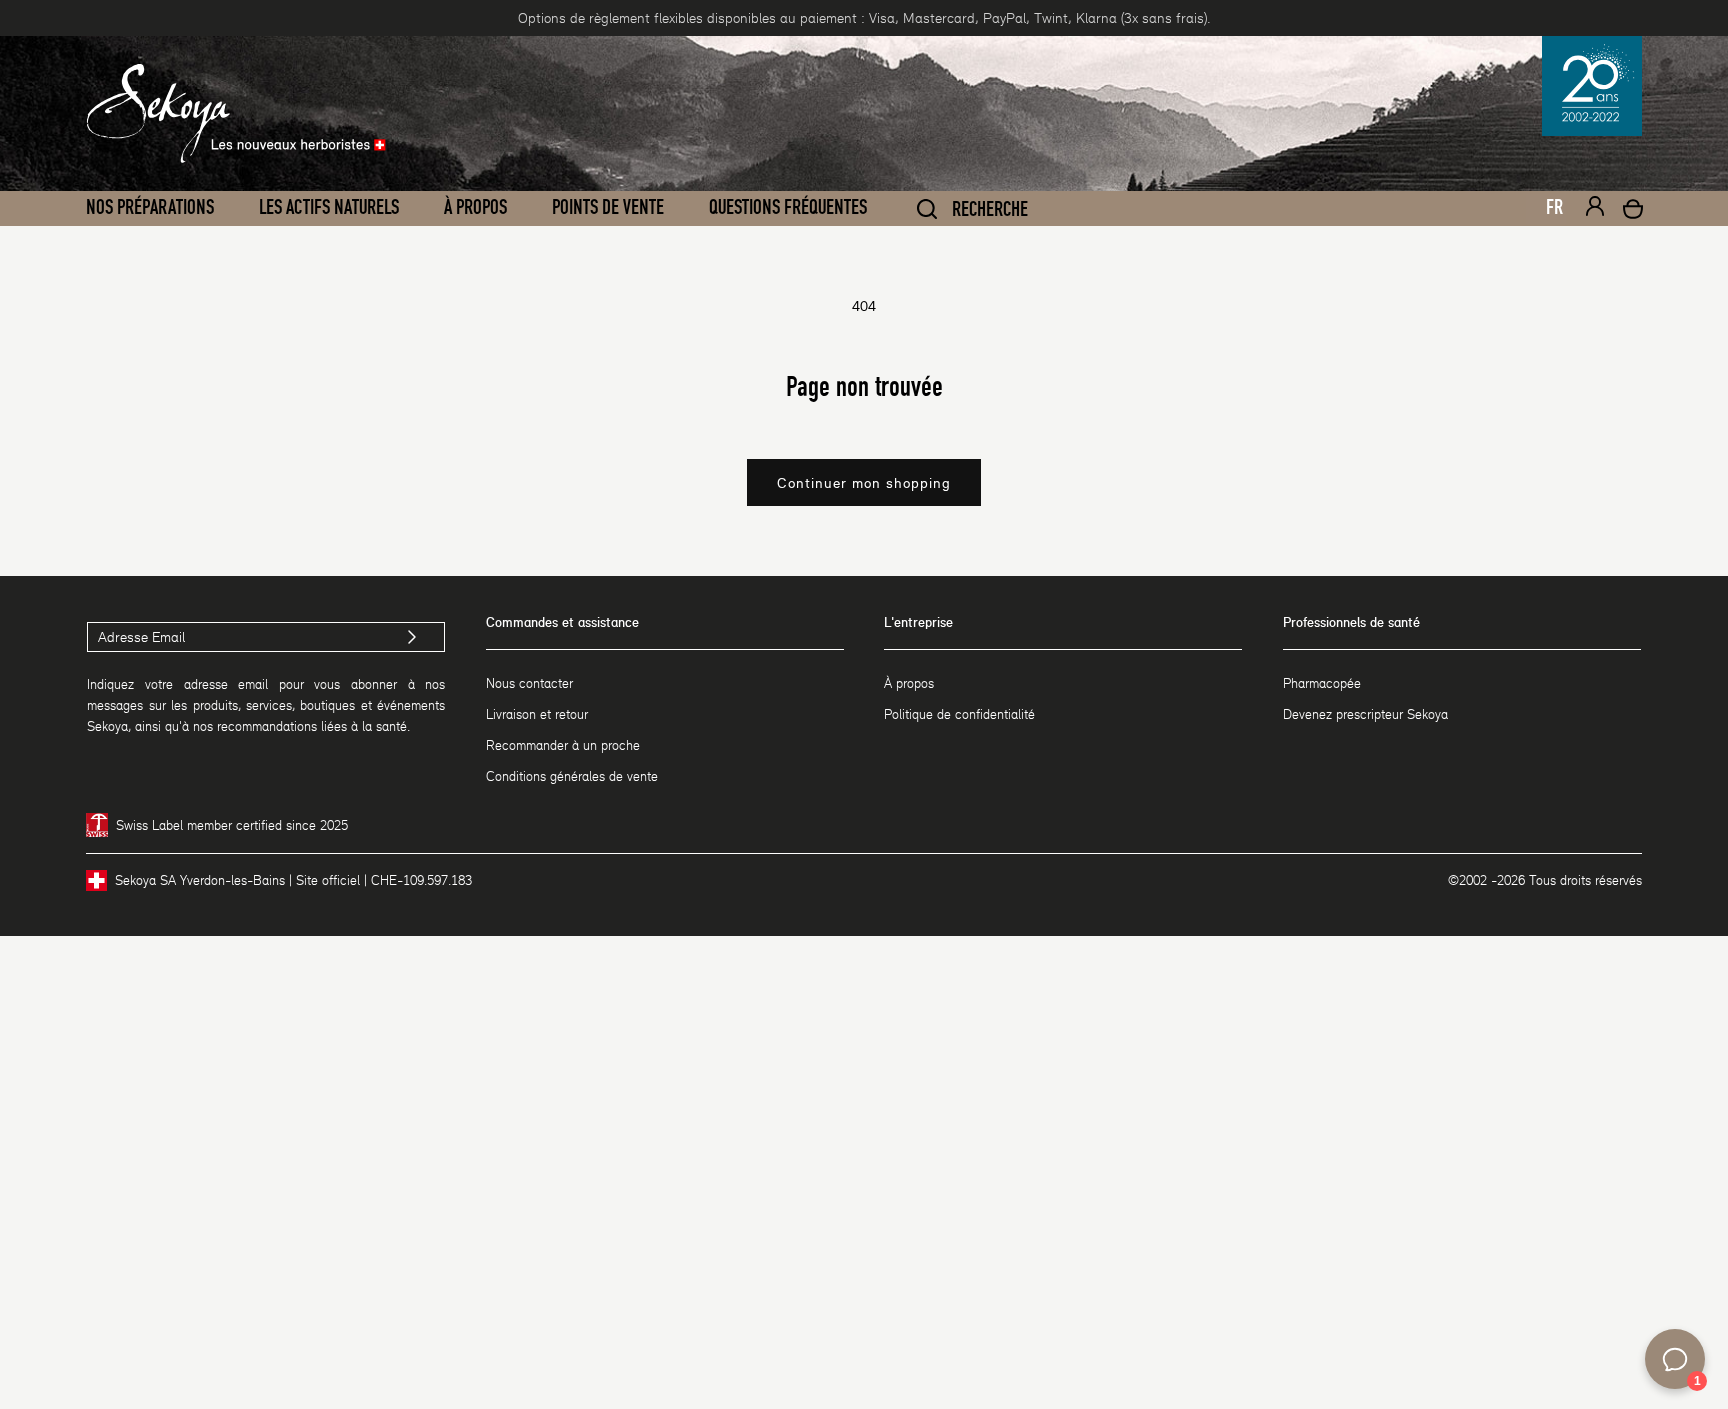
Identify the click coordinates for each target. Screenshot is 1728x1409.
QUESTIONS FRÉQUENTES (788, 208)
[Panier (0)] (1633, 212)
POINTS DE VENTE (608, 208)
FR (1554, 208)
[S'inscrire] (412, 637)
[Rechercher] (927, 209)
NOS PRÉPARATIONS (150, 208)
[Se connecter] (1595, 209)
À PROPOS (475, 208)
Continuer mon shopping (864, 483)
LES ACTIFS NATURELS (329, 208)
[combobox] (1546, 212)
